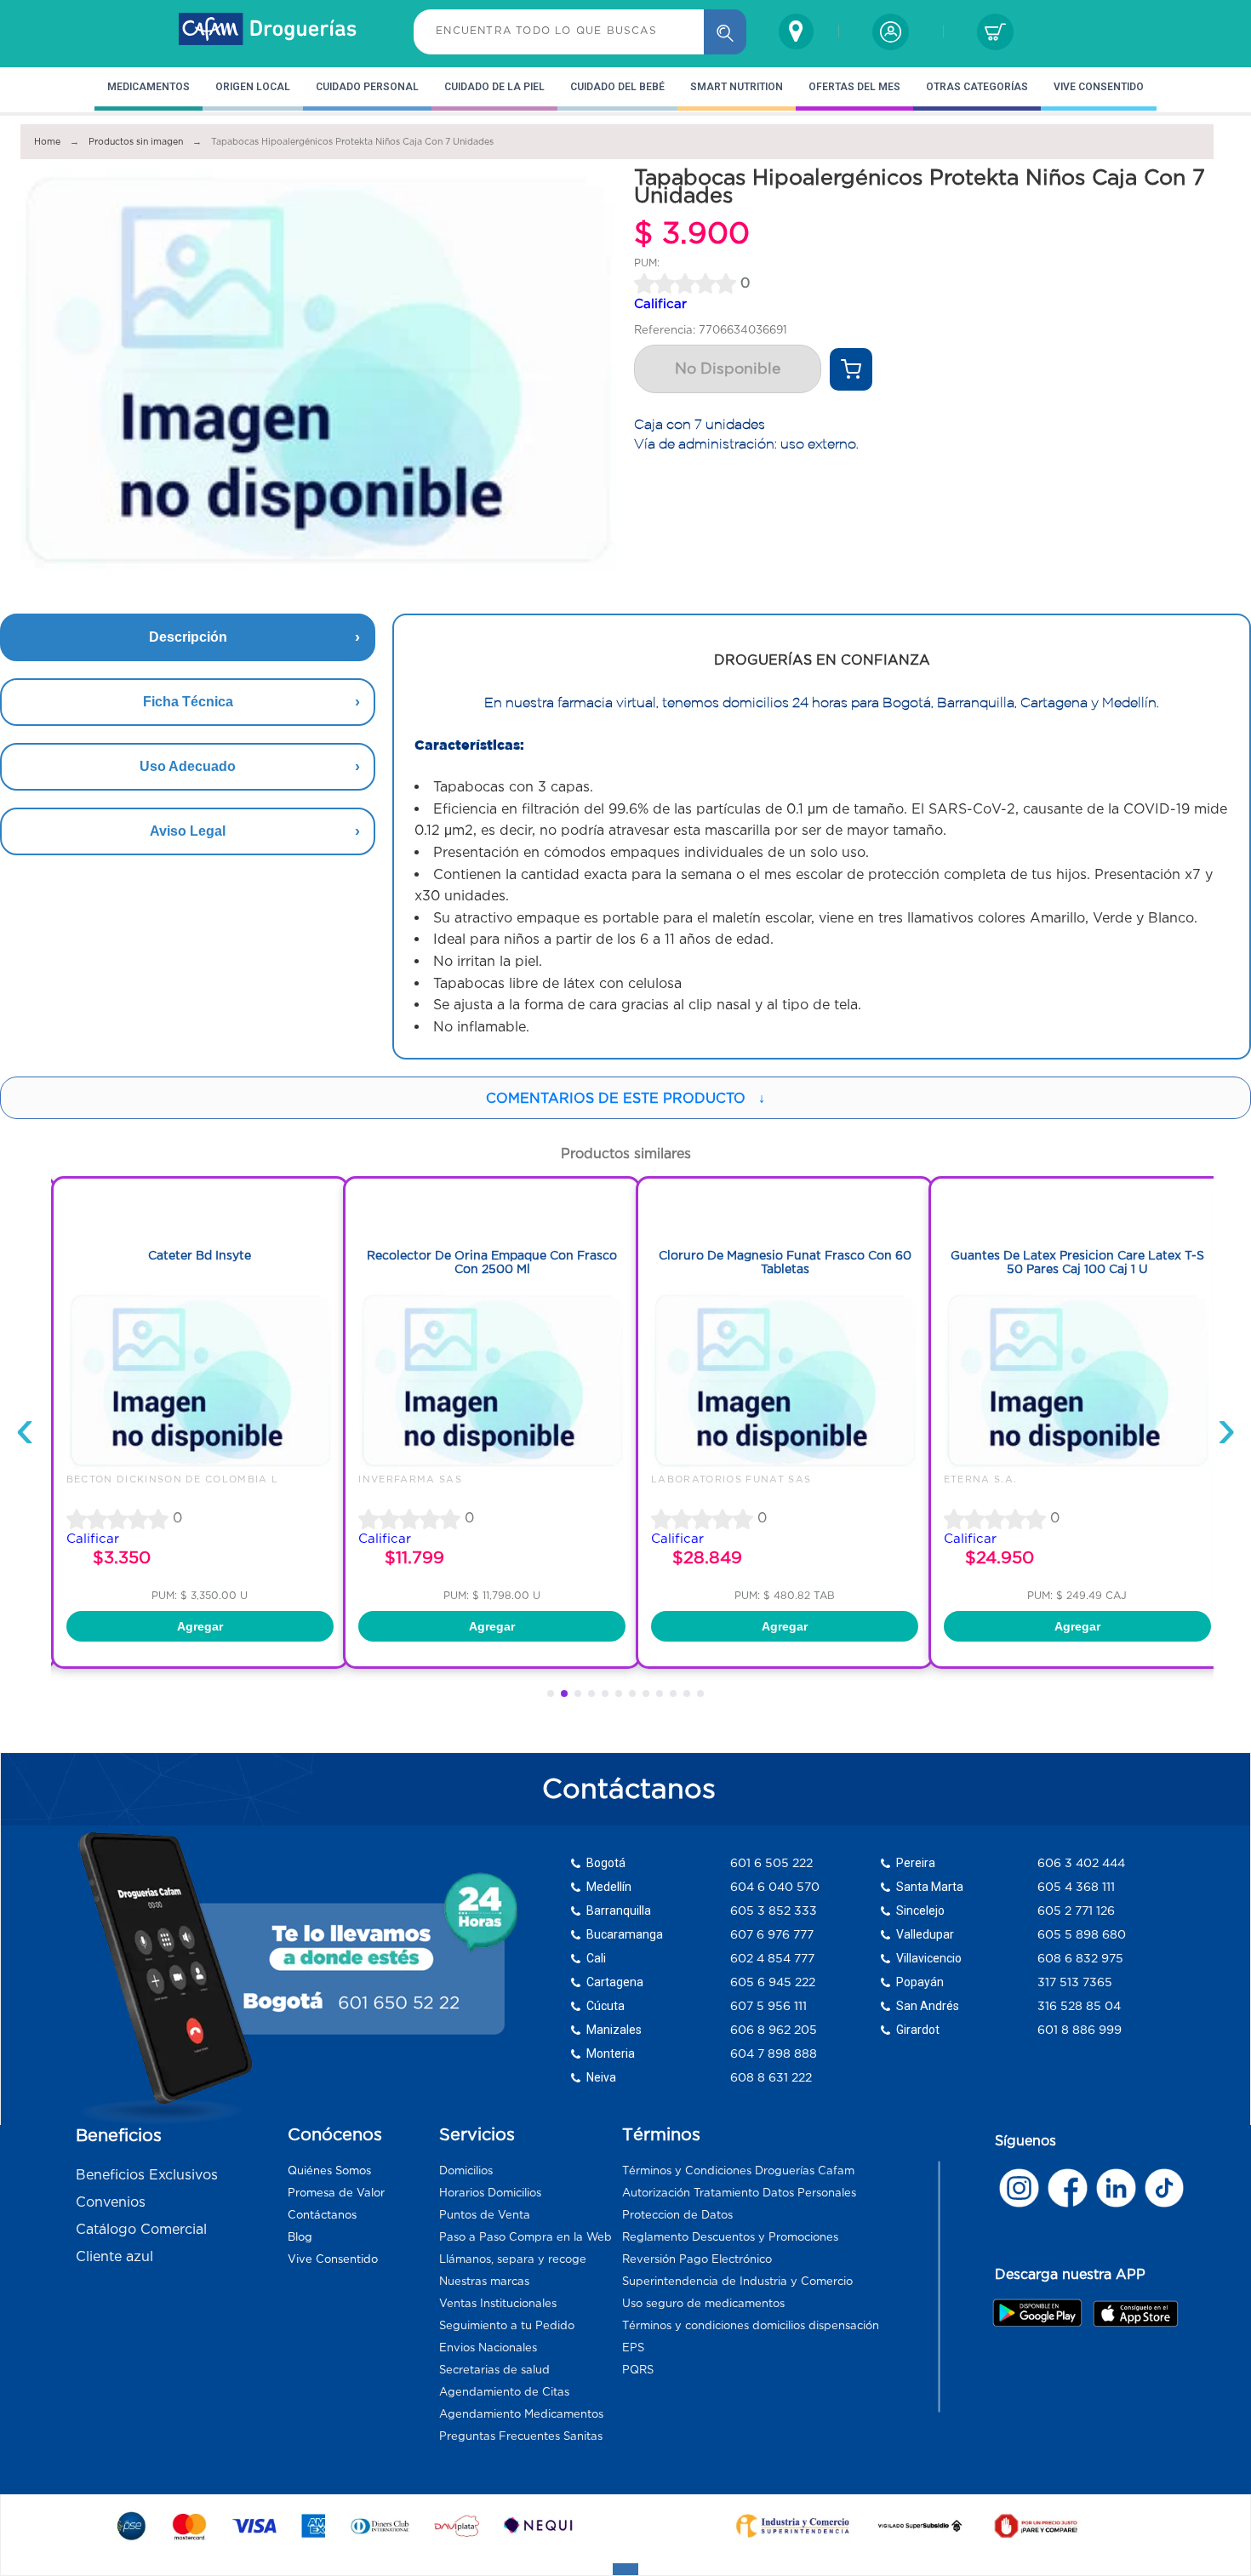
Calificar (660, 303)
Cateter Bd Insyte (200, 1255)
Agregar (200, 1626)
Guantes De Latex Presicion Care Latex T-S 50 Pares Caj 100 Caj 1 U (1077, 1262)
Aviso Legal (188, 831)
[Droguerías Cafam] (268, 31)
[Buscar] (725, 32)
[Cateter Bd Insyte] (200, 1465)
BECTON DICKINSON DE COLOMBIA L (173, 1479)
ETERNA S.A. (981, 1479)
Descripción (188, 637)
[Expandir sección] (625, 2569)
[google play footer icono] (1042, 2312)
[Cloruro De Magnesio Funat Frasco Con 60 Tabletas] (785, 1465)
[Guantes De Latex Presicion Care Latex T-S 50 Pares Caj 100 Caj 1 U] (1077, 1465)
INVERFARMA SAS (410, 1479)
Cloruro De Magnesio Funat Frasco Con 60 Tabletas (785, 1262)
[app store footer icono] (1135, 2313)
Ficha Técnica (188, 702)
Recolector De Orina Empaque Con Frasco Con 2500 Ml (492, 1262)
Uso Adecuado (188, 766)
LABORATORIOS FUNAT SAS (731, 1479)
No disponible (728, 368)
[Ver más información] (851, 369)
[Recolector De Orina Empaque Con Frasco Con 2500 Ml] (492, 1465)
